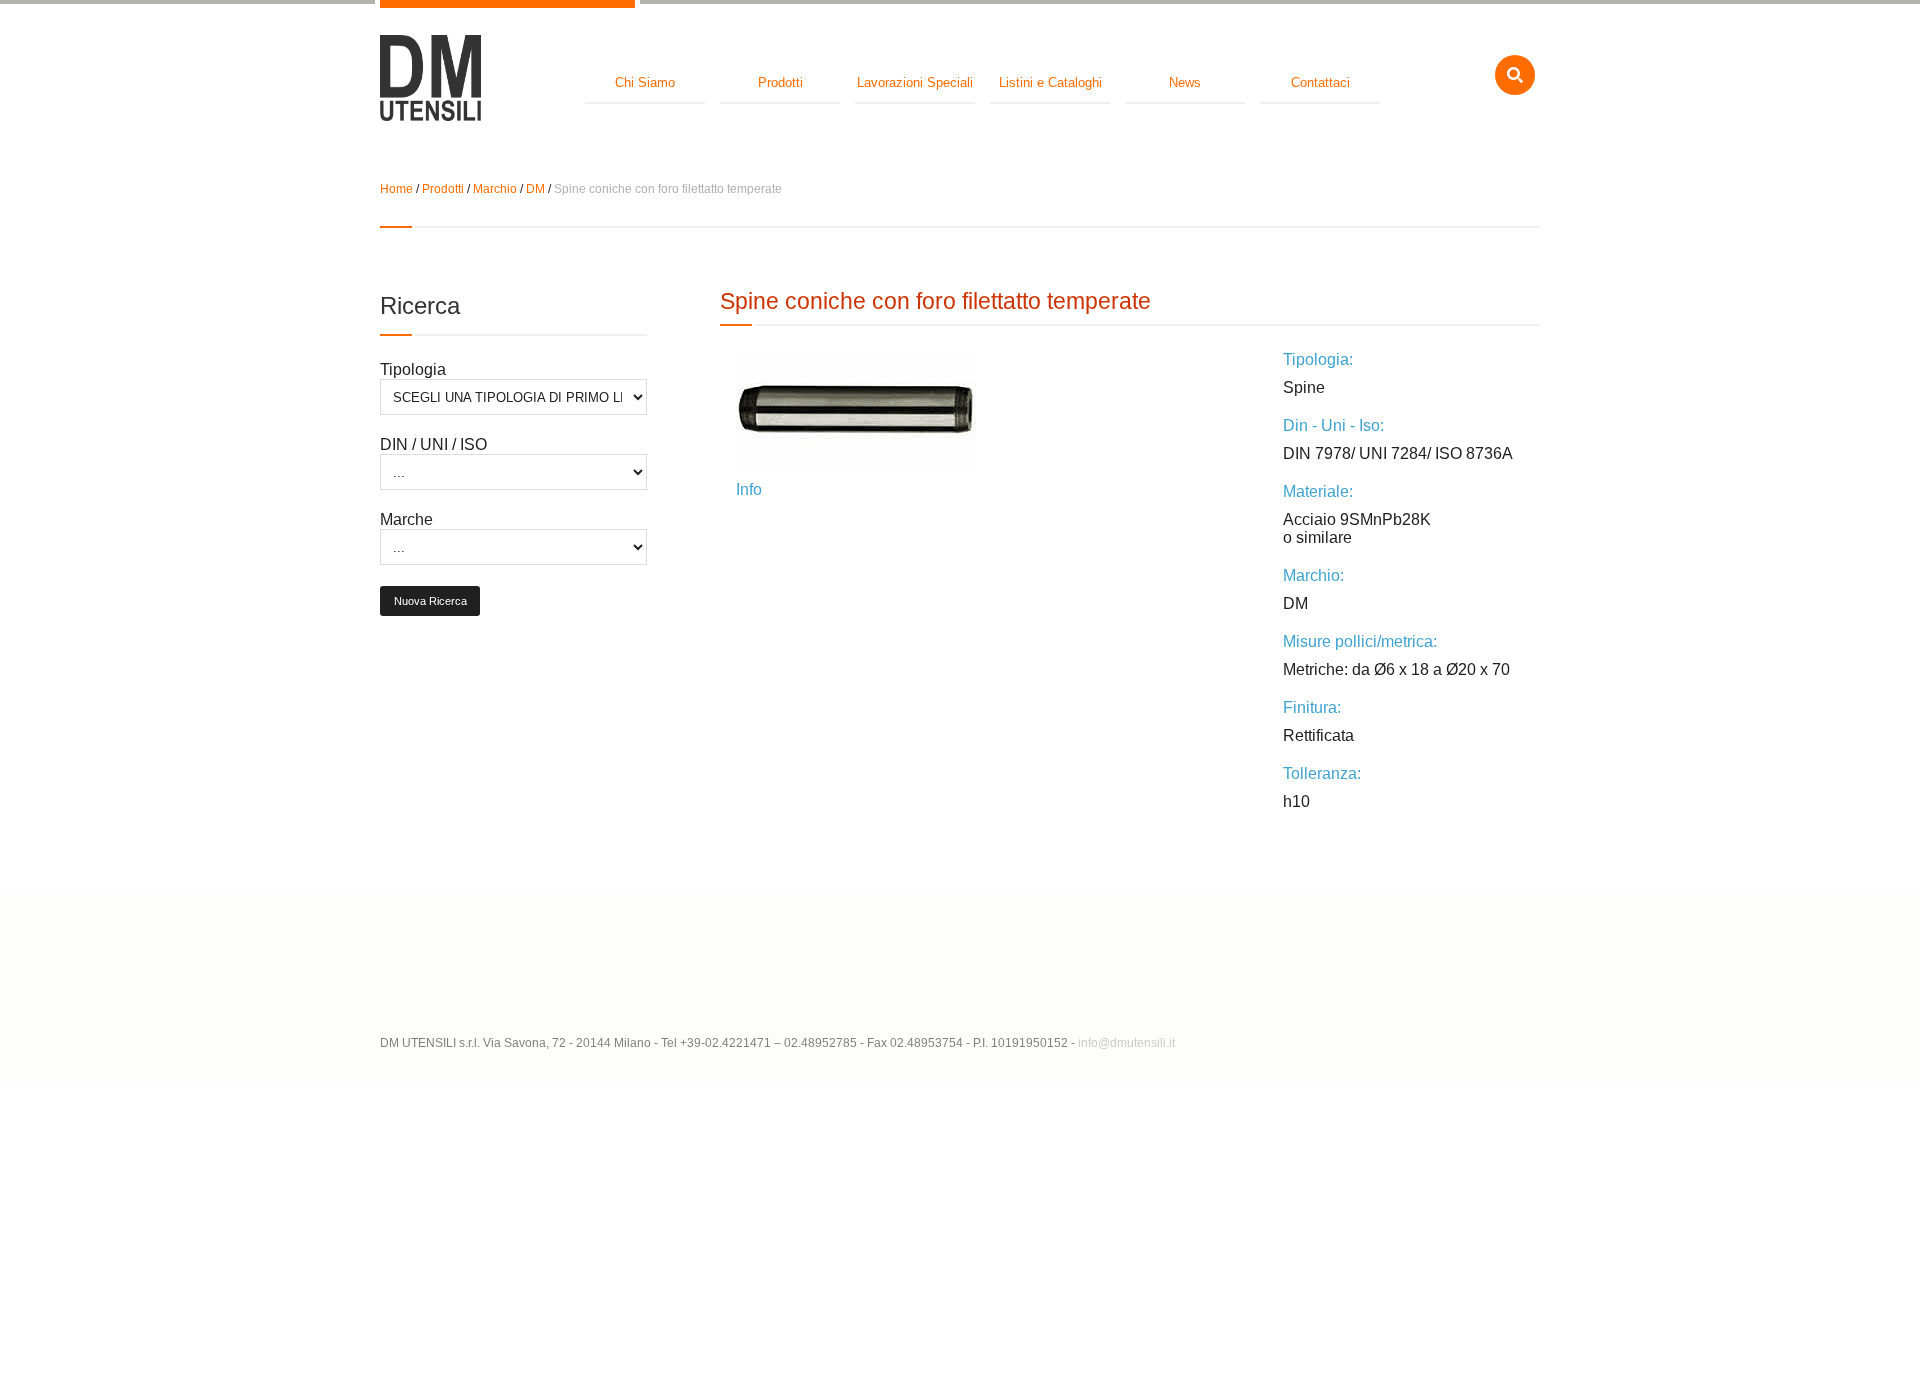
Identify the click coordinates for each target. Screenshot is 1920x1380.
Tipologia (413, 369)
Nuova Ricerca (430, 601)
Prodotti (443, 189)
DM (535, 189)
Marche (406, 519)
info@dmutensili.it (1126, 1043)
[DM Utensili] (430, 80)
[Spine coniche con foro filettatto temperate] (993, 411)
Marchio (495, 189)
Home (396, 189)
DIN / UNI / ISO (433, 444)
